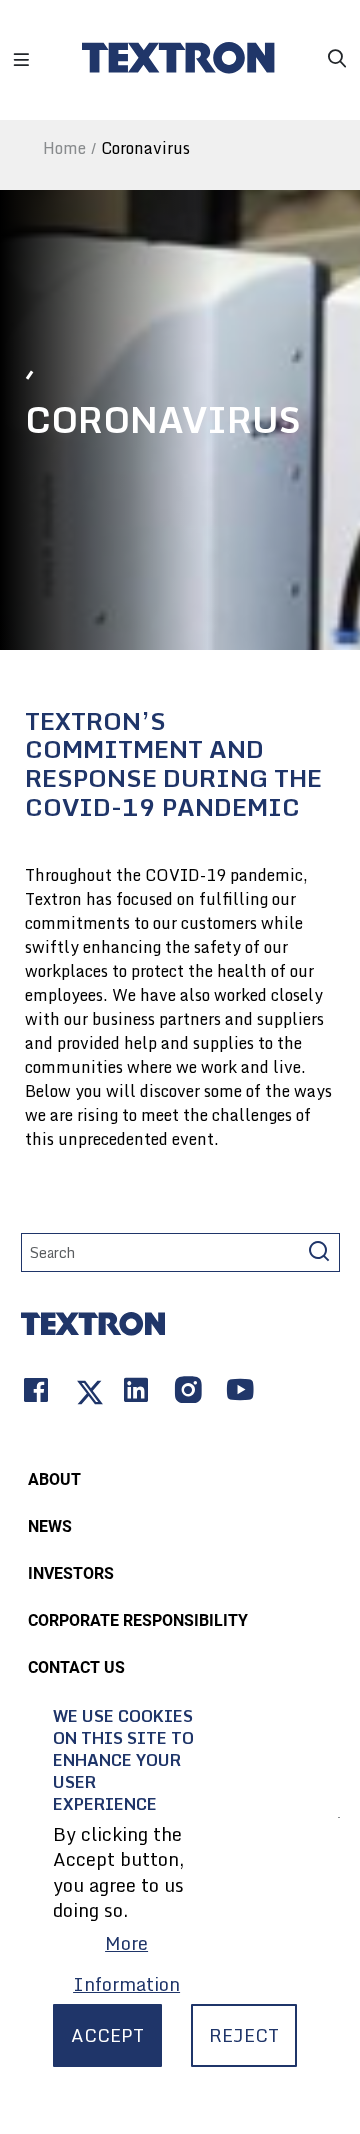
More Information (126, 1963)
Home (64, 148)
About (54, 1479)
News (50, 1526)
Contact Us (76, 1667)
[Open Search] (337, 51)
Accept (107, 2035)
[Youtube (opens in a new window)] (238, 1392)
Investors (71, 1573)
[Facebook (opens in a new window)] (40, 1392)
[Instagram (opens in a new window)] (186, 1392)
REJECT (244, 2035)
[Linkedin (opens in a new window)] (134, 1392)
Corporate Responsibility (138, 1620)
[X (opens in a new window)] (84, 1392)
